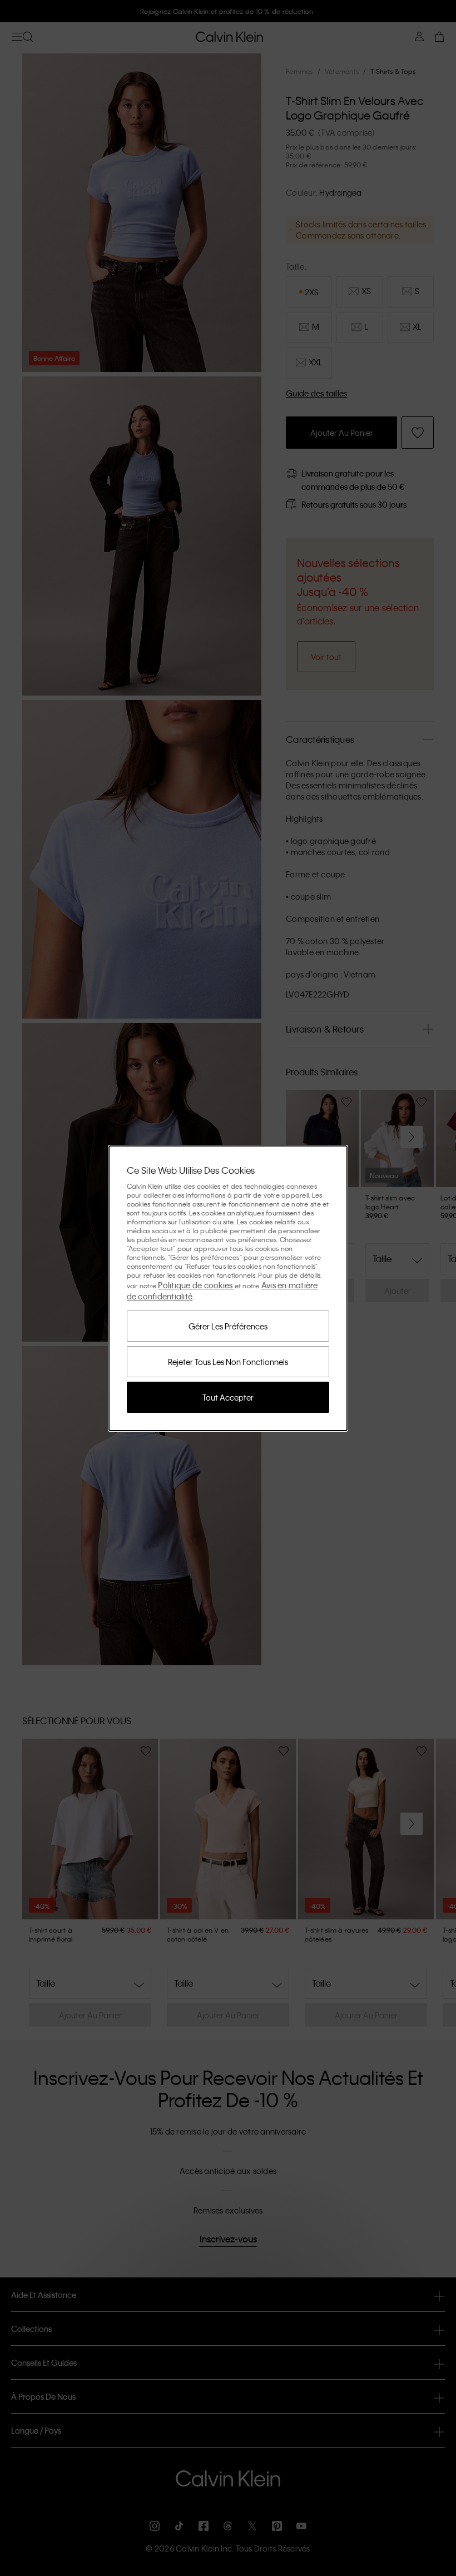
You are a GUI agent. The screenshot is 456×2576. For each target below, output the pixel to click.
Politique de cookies (196, 1285)
